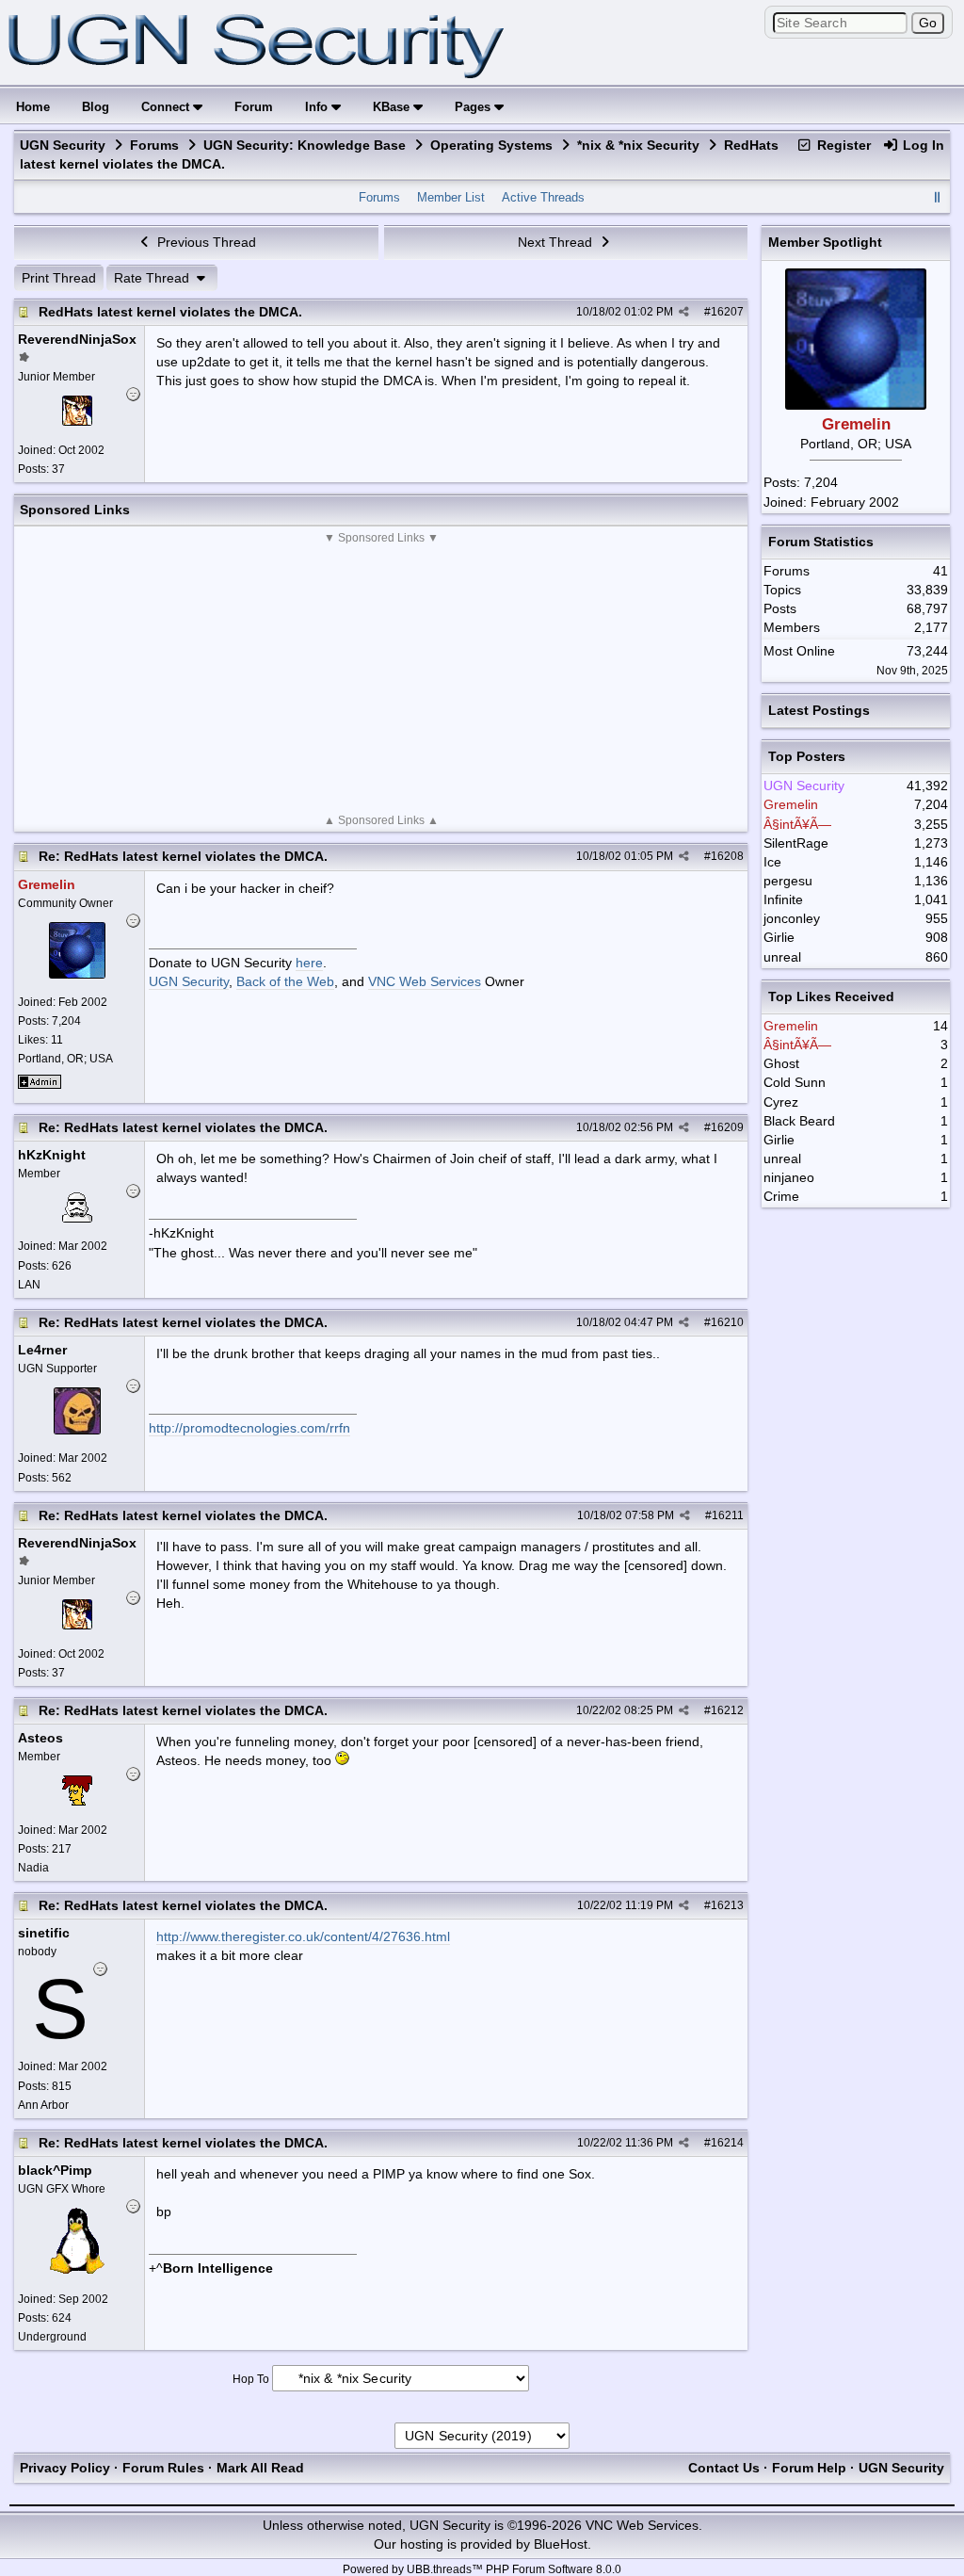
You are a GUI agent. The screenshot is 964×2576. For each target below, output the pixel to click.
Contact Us (724, 2468)
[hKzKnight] (77, 1218)
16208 (727, 856)
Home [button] (33, 107)
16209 (727, 1127)
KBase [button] (393, 107)
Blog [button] (96, 107)
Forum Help (809, 2468)
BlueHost (561, 2544)
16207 (727, 312)
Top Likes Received (831, 996)
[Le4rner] (77, 1430)
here (309, 963)
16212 (727, 1710)
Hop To (251, 2379)
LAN (29, 1285)
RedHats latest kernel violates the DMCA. (170, 312)
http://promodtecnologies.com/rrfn (249, 1428)
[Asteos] (77, 1801)
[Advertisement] (381, 679)
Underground (52, 2337)
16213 (727, 1905)
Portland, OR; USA (65, 1059)
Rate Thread (153, 278)
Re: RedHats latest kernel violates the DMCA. (183, 856)
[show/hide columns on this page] (938, 197)
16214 (727, 2143)
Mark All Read (260, 2468)
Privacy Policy (65, 2468)
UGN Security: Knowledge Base (305, 145)
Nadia (33, 1868)
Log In (922, 145)
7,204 (821, 482)
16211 (728, 1515)
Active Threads (543, 197)
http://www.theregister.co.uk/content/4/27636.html (303, 1936)
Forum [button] (254, 107)
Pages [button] (474, 107)
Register (842, 145)
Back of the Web (285, 981)
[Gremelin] (77, 974)
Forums (154, 145)
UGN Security (63, 145)
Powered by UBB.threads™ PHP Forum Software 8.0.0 (482, 2569)
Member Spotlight (825, 242)
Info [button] (318, 107)
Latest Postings (819, 710)
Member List (451, 197)
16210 (727, 1322)
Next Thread (557, 242)
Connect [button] (167, 107)
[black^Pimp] (77, 2270)
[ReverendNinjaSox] (77, 421)
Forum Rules (163, 2468)
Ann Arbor (43, 2105)
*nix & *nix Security (638, 145)
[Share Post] (684, 312)
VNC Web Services (425, 981)
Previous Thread (205, 242)
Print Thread (59, 278)
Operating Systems (491, 145)
